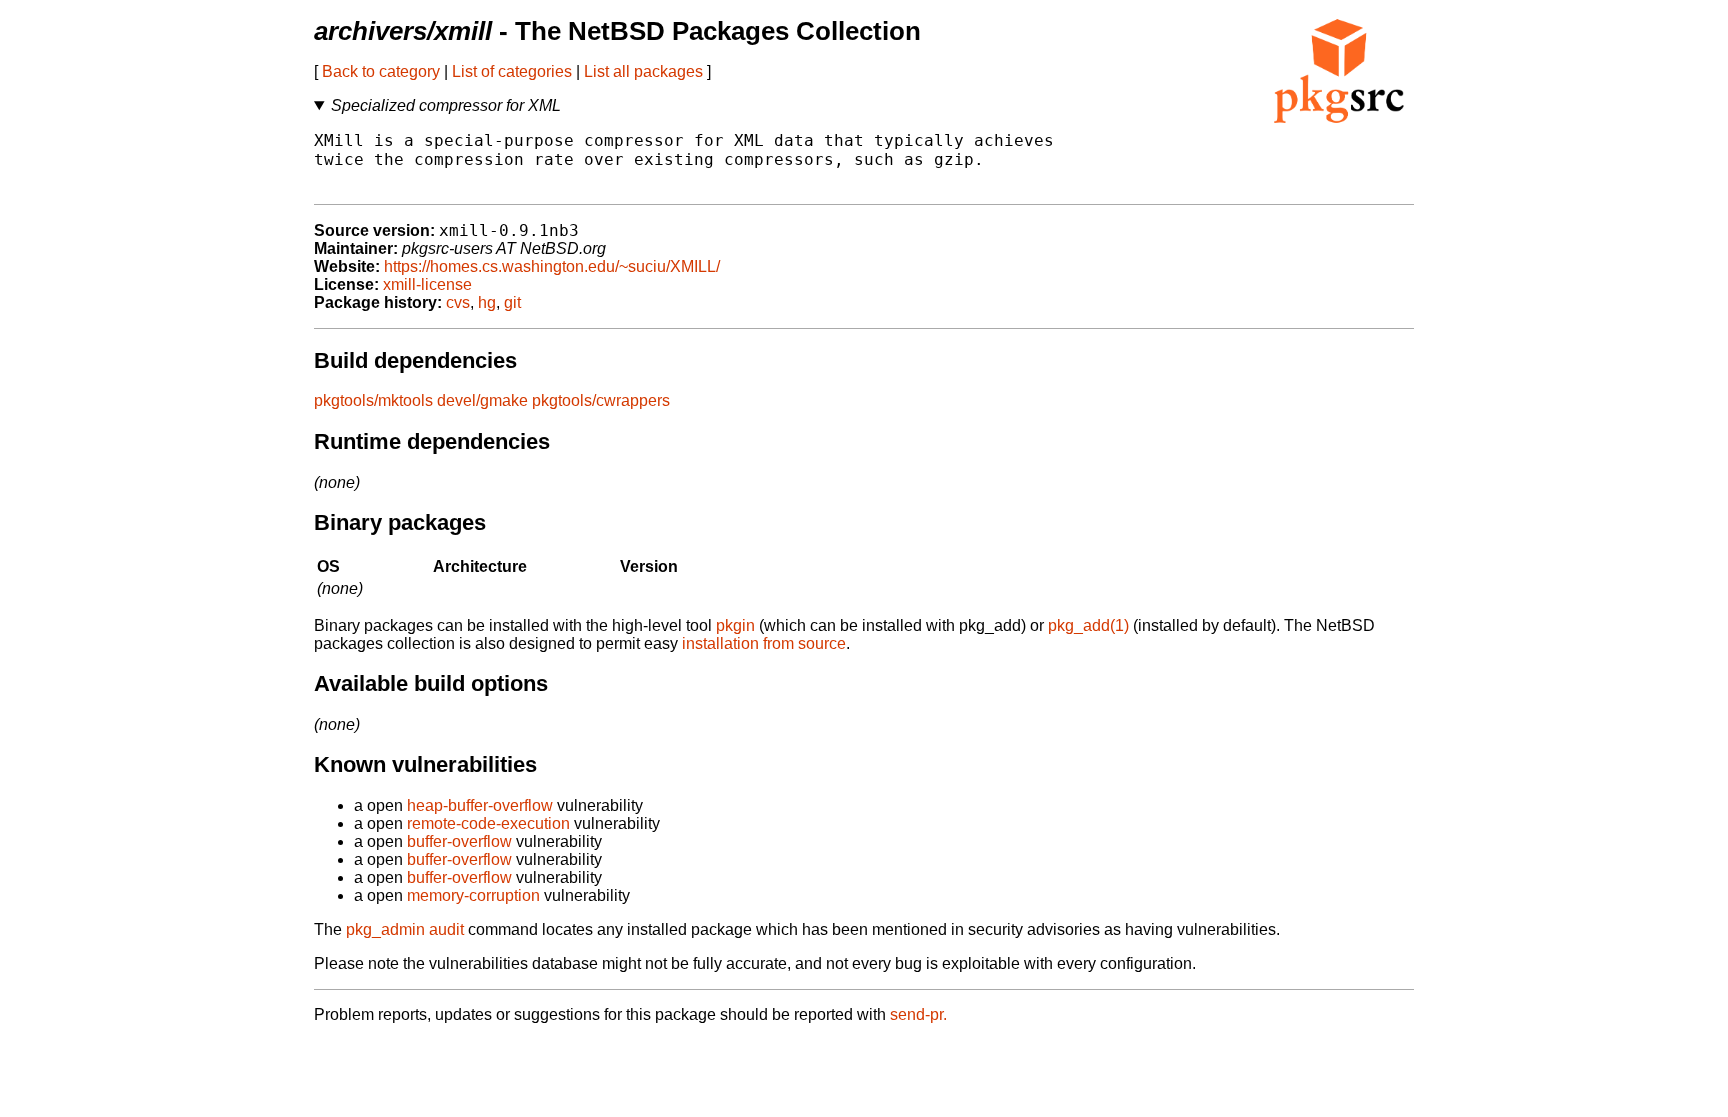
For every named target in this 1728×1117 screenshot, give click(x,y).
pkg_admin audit (405, 929)
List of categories (512, 71)
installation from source (764, 643)
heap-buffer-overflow (480, 805)
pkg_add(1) (1088, 625)
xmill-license (427, 284)
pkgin (735, 625)
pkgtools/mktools (373, 400)
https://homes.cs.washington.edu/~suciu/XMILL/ (552, 266)
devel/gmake (482, 400)
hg (487, 302)
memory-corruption (473, 895)
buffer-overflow (459, 841)
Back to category (381, 71)
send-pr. (918, 1014)
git (512, 302)
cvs (458, 302)
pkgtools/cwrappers (601, 400)
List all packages (643, 71)
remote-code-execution (488, 823)
